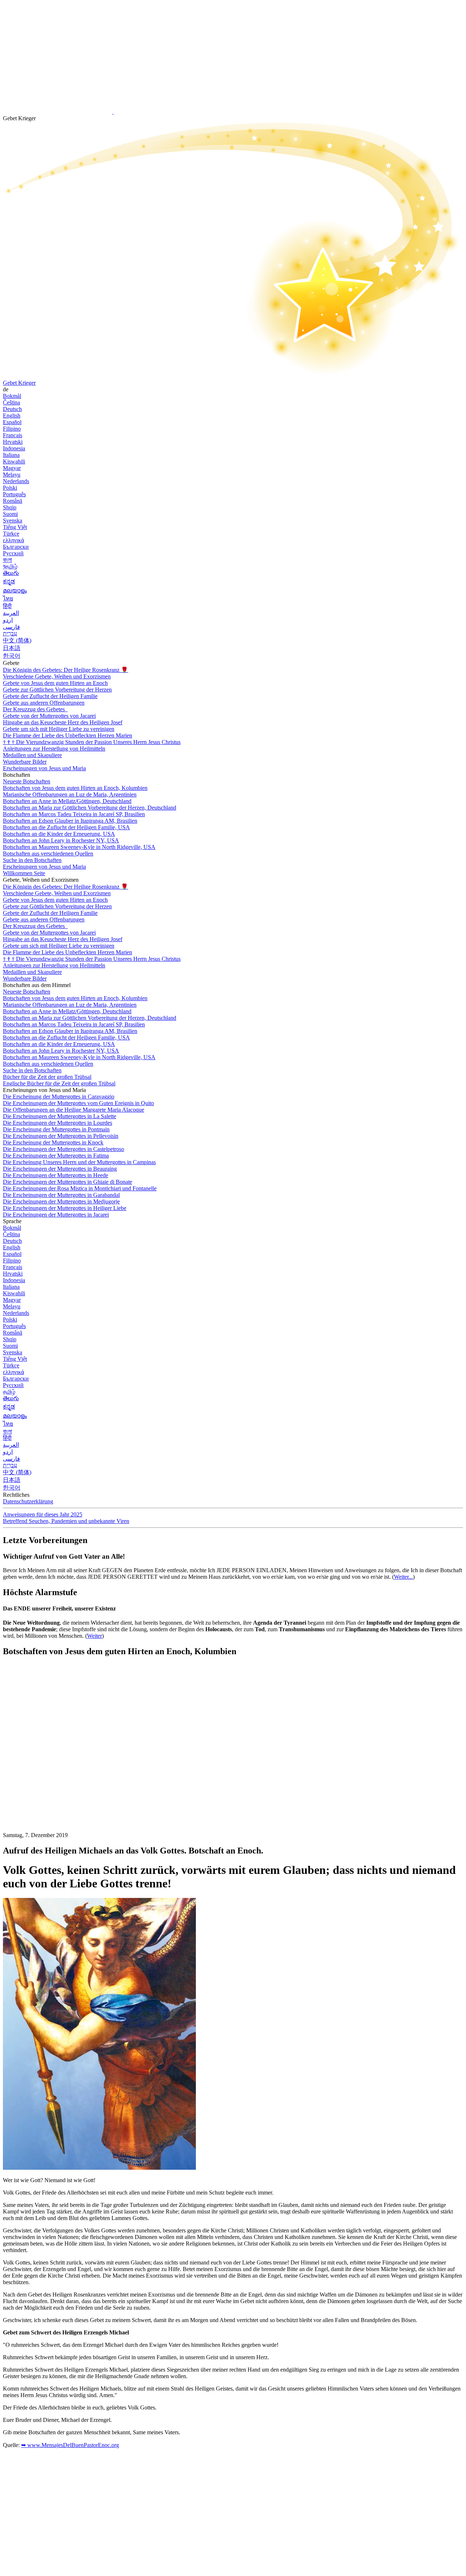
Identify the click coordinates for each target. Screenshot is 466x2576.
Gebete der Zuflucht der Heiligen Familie (50, 696)
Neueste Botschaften (27, 781)
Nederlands (16, 481)
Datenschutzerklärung (28, 1501)
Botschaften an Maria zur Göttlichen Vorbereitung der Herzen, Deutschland (90, 808)
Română (13, 501)
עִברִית (10, 633)
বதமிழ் (10, 566)
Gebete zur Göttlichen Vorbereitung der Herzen (57, 690)
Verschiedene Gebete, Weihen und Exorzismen (57, 676)
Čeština (11, 402)
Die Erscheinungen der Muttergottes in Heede (56, 1175)
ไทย (8, 598)
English (12, 416)
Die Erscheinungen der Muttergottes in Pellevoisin (61, 1136)
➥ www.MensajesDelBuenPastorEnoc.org (70, 2445)
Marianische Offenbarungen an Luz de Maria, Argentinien (70, 794)
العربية (11, 613)
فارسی (11, 627)
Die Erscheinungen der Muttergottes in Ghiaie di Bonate (68, 1182)
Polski (10, 488)
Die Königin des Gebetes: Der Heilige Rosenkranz (66, 670)
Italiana (11, 455)
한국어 (12, 656)
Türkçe (11, 534)
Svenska (13, 520)
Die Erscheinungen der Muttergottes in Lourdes (58, 1123)
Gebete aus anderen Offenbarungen (44, 703)
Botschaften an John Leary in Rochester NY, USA (61, 840)
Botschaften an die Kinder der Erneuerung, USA (59, 834)
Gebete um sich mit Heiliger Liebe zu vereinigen (59, 729)
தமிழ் (9, 1392)
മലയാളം (15, 590)
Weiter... (403, 1577)
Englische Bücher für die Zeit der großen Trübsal (59, 1083)
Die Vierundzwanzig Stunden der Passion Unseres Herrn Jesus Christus (92, 742)
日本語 (12, 648)
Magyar (12, 468)
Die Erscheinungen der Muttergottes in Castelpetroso (64, 1149)
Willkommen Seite (24, 873)
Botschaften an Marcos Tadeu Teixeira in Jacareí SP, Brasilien (74, 814)
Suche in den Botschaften (32, 860)
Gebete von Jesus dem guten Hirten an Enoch (55, 683)
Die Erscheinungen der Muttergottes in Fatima (56, 1156)
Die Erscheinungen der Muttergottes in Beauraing (60, 1169)
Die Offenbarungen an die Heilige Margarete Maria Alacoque (74, 1110)
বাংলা (7, 560)
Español (12, 422)
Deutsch (12, 409)
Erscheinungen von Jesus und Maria (44, 768)
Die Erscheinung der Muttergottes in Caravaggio (59, 1097)
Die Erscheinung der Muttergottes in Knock (53, 1142)
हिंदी (7, 606)
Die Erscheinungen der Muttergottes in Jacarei (56, 1215)
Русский (13, 553)
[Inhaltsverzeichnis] (58, 1772)
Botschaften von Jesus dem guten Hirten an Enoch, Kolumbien (75, 788)
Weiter (94, 1636)
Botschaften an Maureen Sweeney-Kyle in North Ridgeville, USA (79, 847)
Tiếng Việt (15, 527)
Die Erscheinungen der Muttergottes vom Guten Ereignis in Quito (78, 1103)
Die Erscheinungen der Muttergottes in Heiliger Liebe (65, 1208)
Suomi (10, 514)
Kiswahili (14, 461)
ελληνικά (13, 540)
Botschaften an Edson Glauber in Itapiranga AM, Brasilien (70, 821)
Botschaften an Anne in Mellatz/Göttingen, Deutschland (67, 801)
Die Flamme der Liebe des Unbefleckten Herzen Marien (68, 735)
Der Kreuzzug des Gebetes (35, 709)
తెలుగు (11, 573)
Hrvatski (13, 442)
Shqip (10, 507)
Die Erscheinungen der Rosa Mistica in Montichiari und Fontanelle (80, 1188)
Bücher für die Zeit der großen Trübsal (47, 1077)
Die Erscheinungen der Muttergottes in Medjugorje (61, 1201)
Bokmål (12, 396)
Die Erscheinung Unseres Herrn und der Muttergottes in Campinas (79, 1162)
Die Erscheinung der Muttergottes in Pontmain (56, 1129)
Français (13, 435)
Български (16, 547)
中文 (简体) (17, 640)
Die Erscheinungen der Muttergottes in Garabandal (61, 1195)
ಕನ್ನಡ (9, 581)
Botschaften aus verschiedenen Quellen (48, 854)
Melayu (12, 475)
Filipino (12, 429)
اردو (8, 620)
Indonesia (14, 448)
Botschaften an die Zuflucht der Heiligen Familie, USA (66, 827)
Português (14, 494)
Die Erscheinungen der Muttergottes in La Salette (60, 1116)
